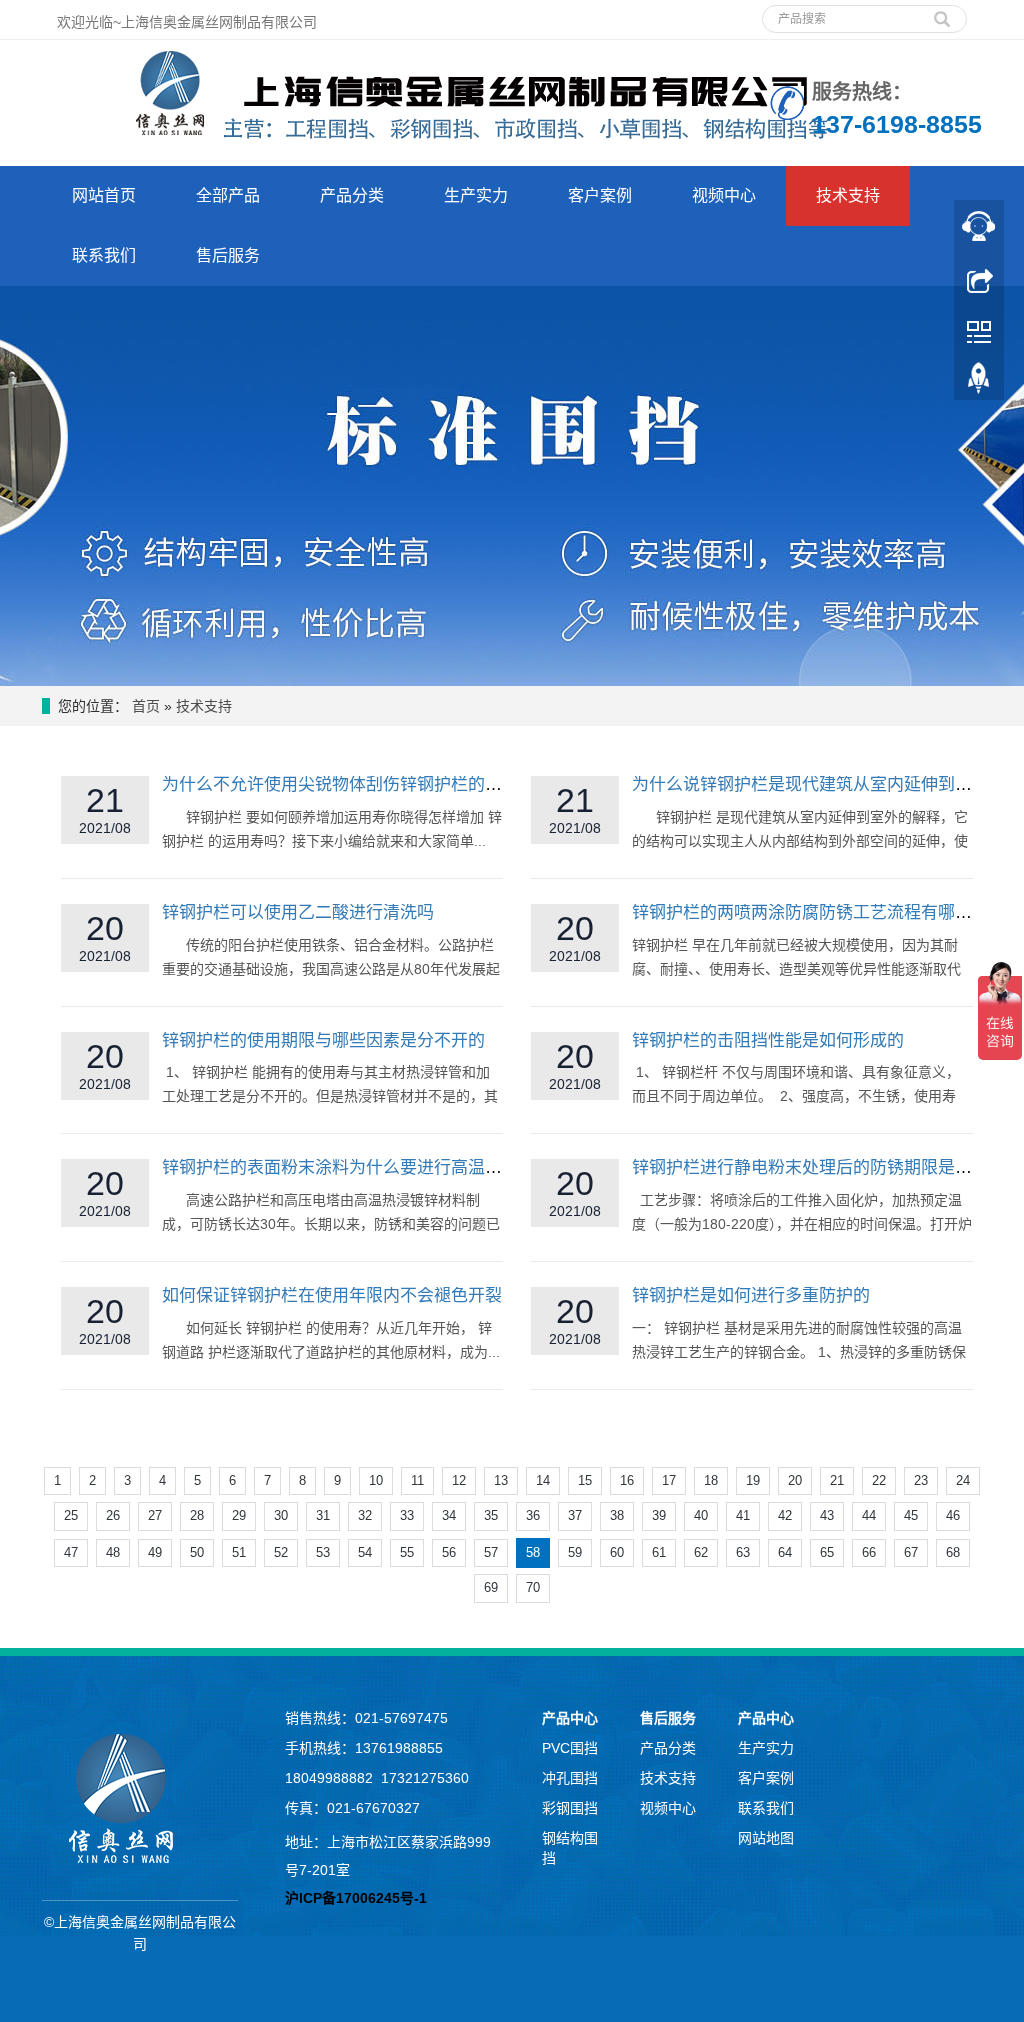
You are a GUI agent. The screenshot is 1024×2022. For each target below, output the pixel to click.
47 (71, 1552)
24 (963, 1480)
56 (449, 1552)
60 (617, 1552)
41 (743, 1515)
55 (407, 1552)
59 (575, 1552)
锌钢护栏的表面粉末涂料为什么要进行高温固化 (340, 1167)
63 (743, 1552)
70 (533, 1587)
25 (71, 1515)
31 (323, 1515)
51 (239, 1552)
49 (155, 1552)
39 (659, 1515)
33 (407, 1515)
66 (869, 1552)
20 (795, 1480)
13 (501, 1480)
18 (711, 1480)
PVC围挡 (570, 1748)
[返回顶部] (979, 383)
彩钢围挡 (570, 1808)
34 (449, 1515)
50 (197, 1552)
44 (869, 1515)
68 (953, 1552)
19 (753, 1480)
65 (827, 1552)
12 (459, 1480)
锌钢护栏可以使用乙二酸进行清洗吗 (298, 912)
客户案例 (600, 195)
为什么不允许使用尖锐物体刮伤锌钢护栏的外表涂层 (357, 784)
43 (827, 1515)
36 (533, 1515)
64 (785, 1552)
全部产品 (228, 195)
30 (281, 1515)
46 (953, 1515)
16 (627, 1480)
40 (701, 1515)
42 (785, 1515)
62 (701, 1552)
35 (491, 1515)
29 (239, 1515)
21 (837, 1480)
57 (491, 1552)
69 (491, 1587)
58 (533, 1552)
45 (911, 1515)
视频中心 (724, 195)
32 (365, 1515)
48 (113, 1552)
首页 (146, 706)
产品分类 (352, 195)
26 (113, 1515)
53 (323, 1552)
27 (155, 1515)
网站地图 (766, 1838)
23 (921, 1480)
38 (617, 1515)
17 (669, 1480)
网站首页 (104, 195)
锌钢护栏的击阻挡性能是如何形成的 (768, 1040)
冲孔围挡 (570, 1778)
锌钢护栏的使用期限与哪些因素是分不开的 (323, 1040)
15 (585, 1480)
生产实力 (476, 195)
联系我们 (104, 255)
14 (543, 1480)
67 (911, 1552)
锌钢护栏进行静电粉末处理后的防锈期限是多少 (810, 1167)
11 (417, 1480)
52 (281, 1552)
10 (376, 1480)
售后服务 (228, 255)
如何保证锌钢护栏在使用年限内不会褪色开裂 (332, 1295)
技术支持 (848, 195)
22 (879, 1480)
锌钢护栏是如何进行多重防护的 (751, 1295)
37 (575, 1515)
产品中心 (570, 1718)
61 (659, 1552)
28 (197, 1515)
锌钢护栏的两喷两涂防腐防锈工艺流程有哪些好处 (819, 912)
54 (365, 1552)
